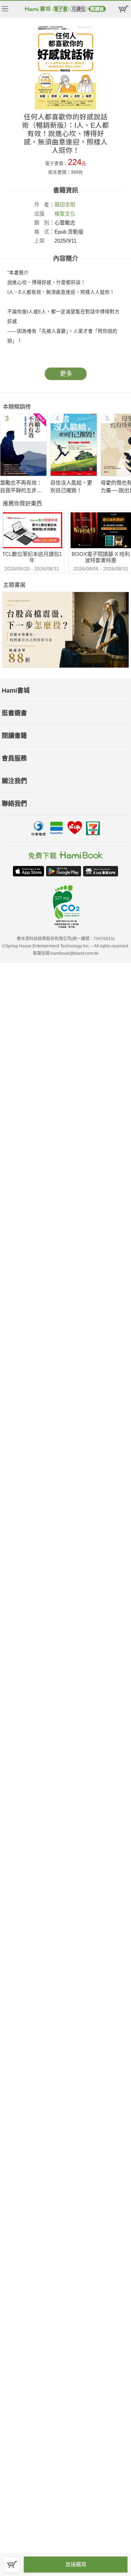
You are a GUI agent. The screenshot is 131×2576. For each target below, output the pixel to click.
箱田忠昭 (65, 205)
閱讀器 (97, 9)
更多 (66, 374)
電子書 (61, 9)
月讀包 (78, 9)
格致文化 (65, 214)
